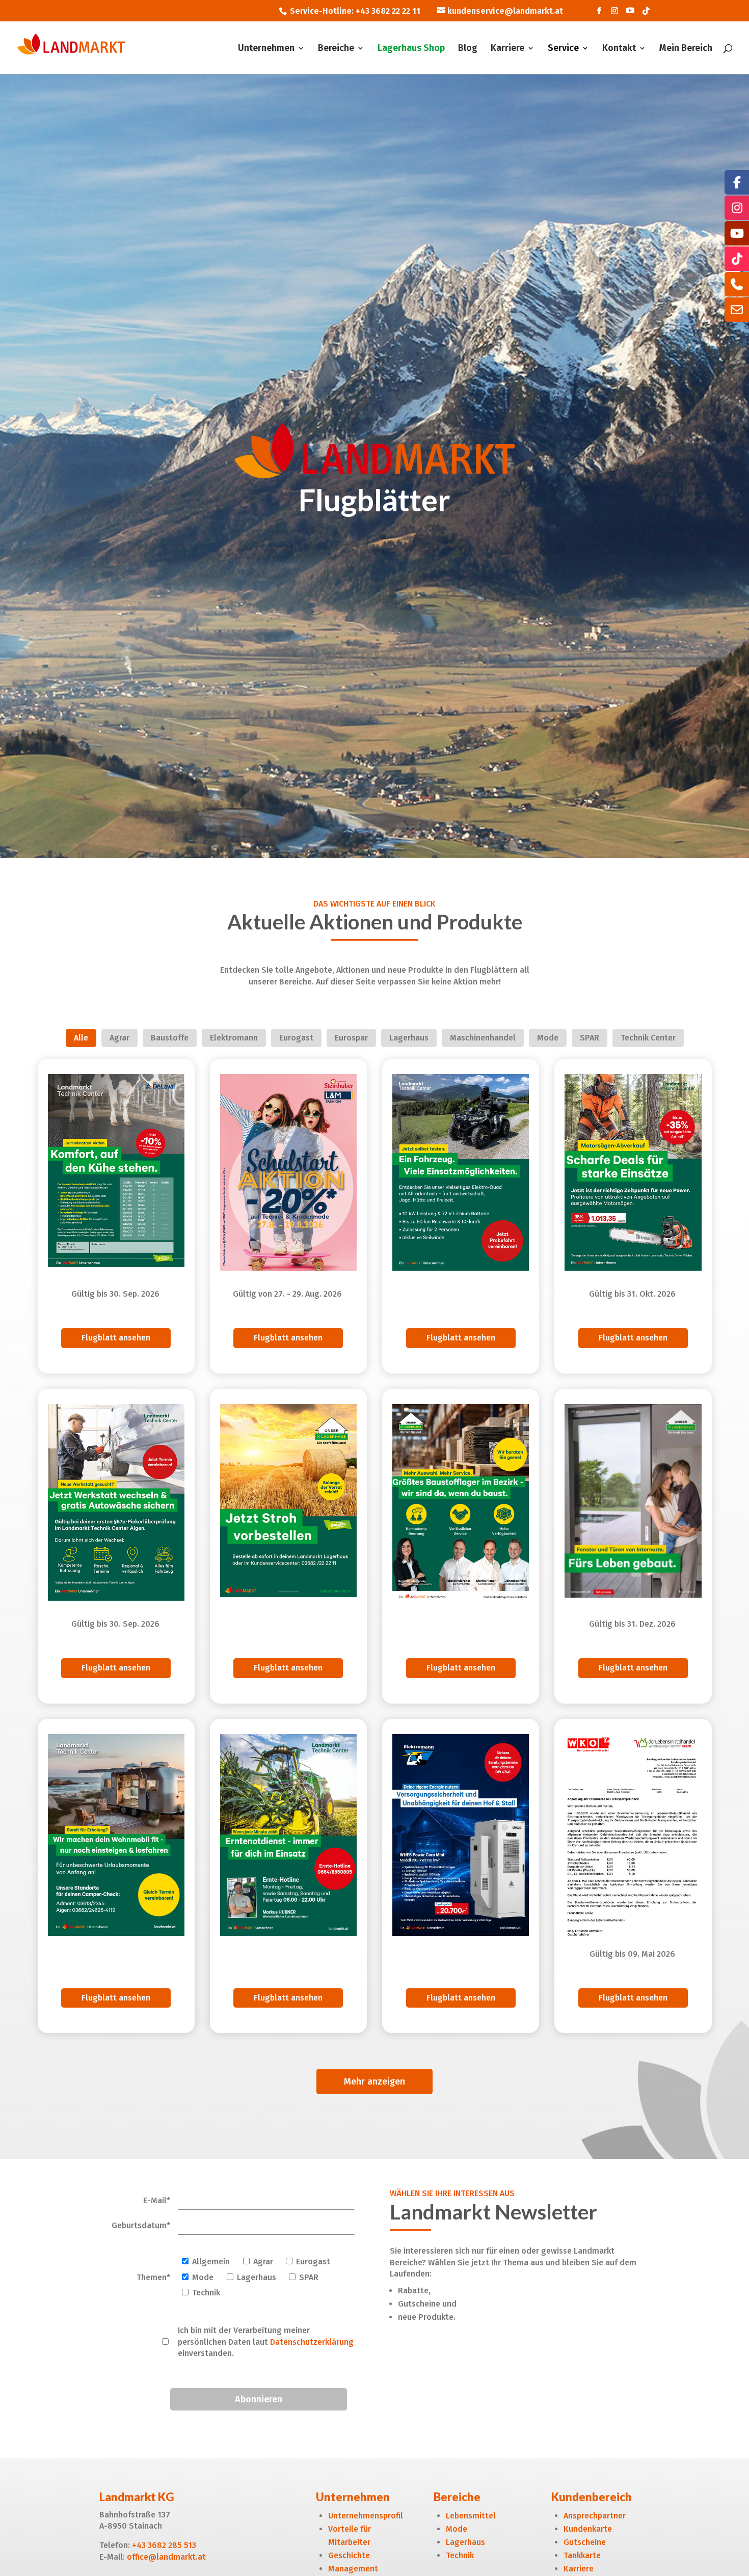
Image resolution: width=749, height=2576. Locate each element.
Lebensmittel (471, 2516)
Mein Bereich (686, 49)
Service (563, 49)
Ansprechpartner (595, 2516)
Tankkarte (582, 2555)
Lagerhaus (465, 2542)
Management (353, 2569)
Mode (457, 2529)
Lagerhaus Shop (411, 49)
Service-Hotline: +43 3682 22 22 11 (355, 11)
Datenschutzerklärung (312, 2342)
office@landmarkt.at (166, 2557)
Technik (460, 2555)
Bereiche (336, 49)
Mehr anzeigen (374, 2081)
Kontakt (619, 49)
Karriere (507, 49)
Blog (468, 49)
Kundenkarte (588, 2529)
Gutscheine (585, 2542)
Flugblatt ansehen (116, 1338)
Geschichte (349, 2555)
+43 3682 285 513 (164, 2545)
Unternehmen (266, 49)
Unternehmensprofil (366, 2516)
